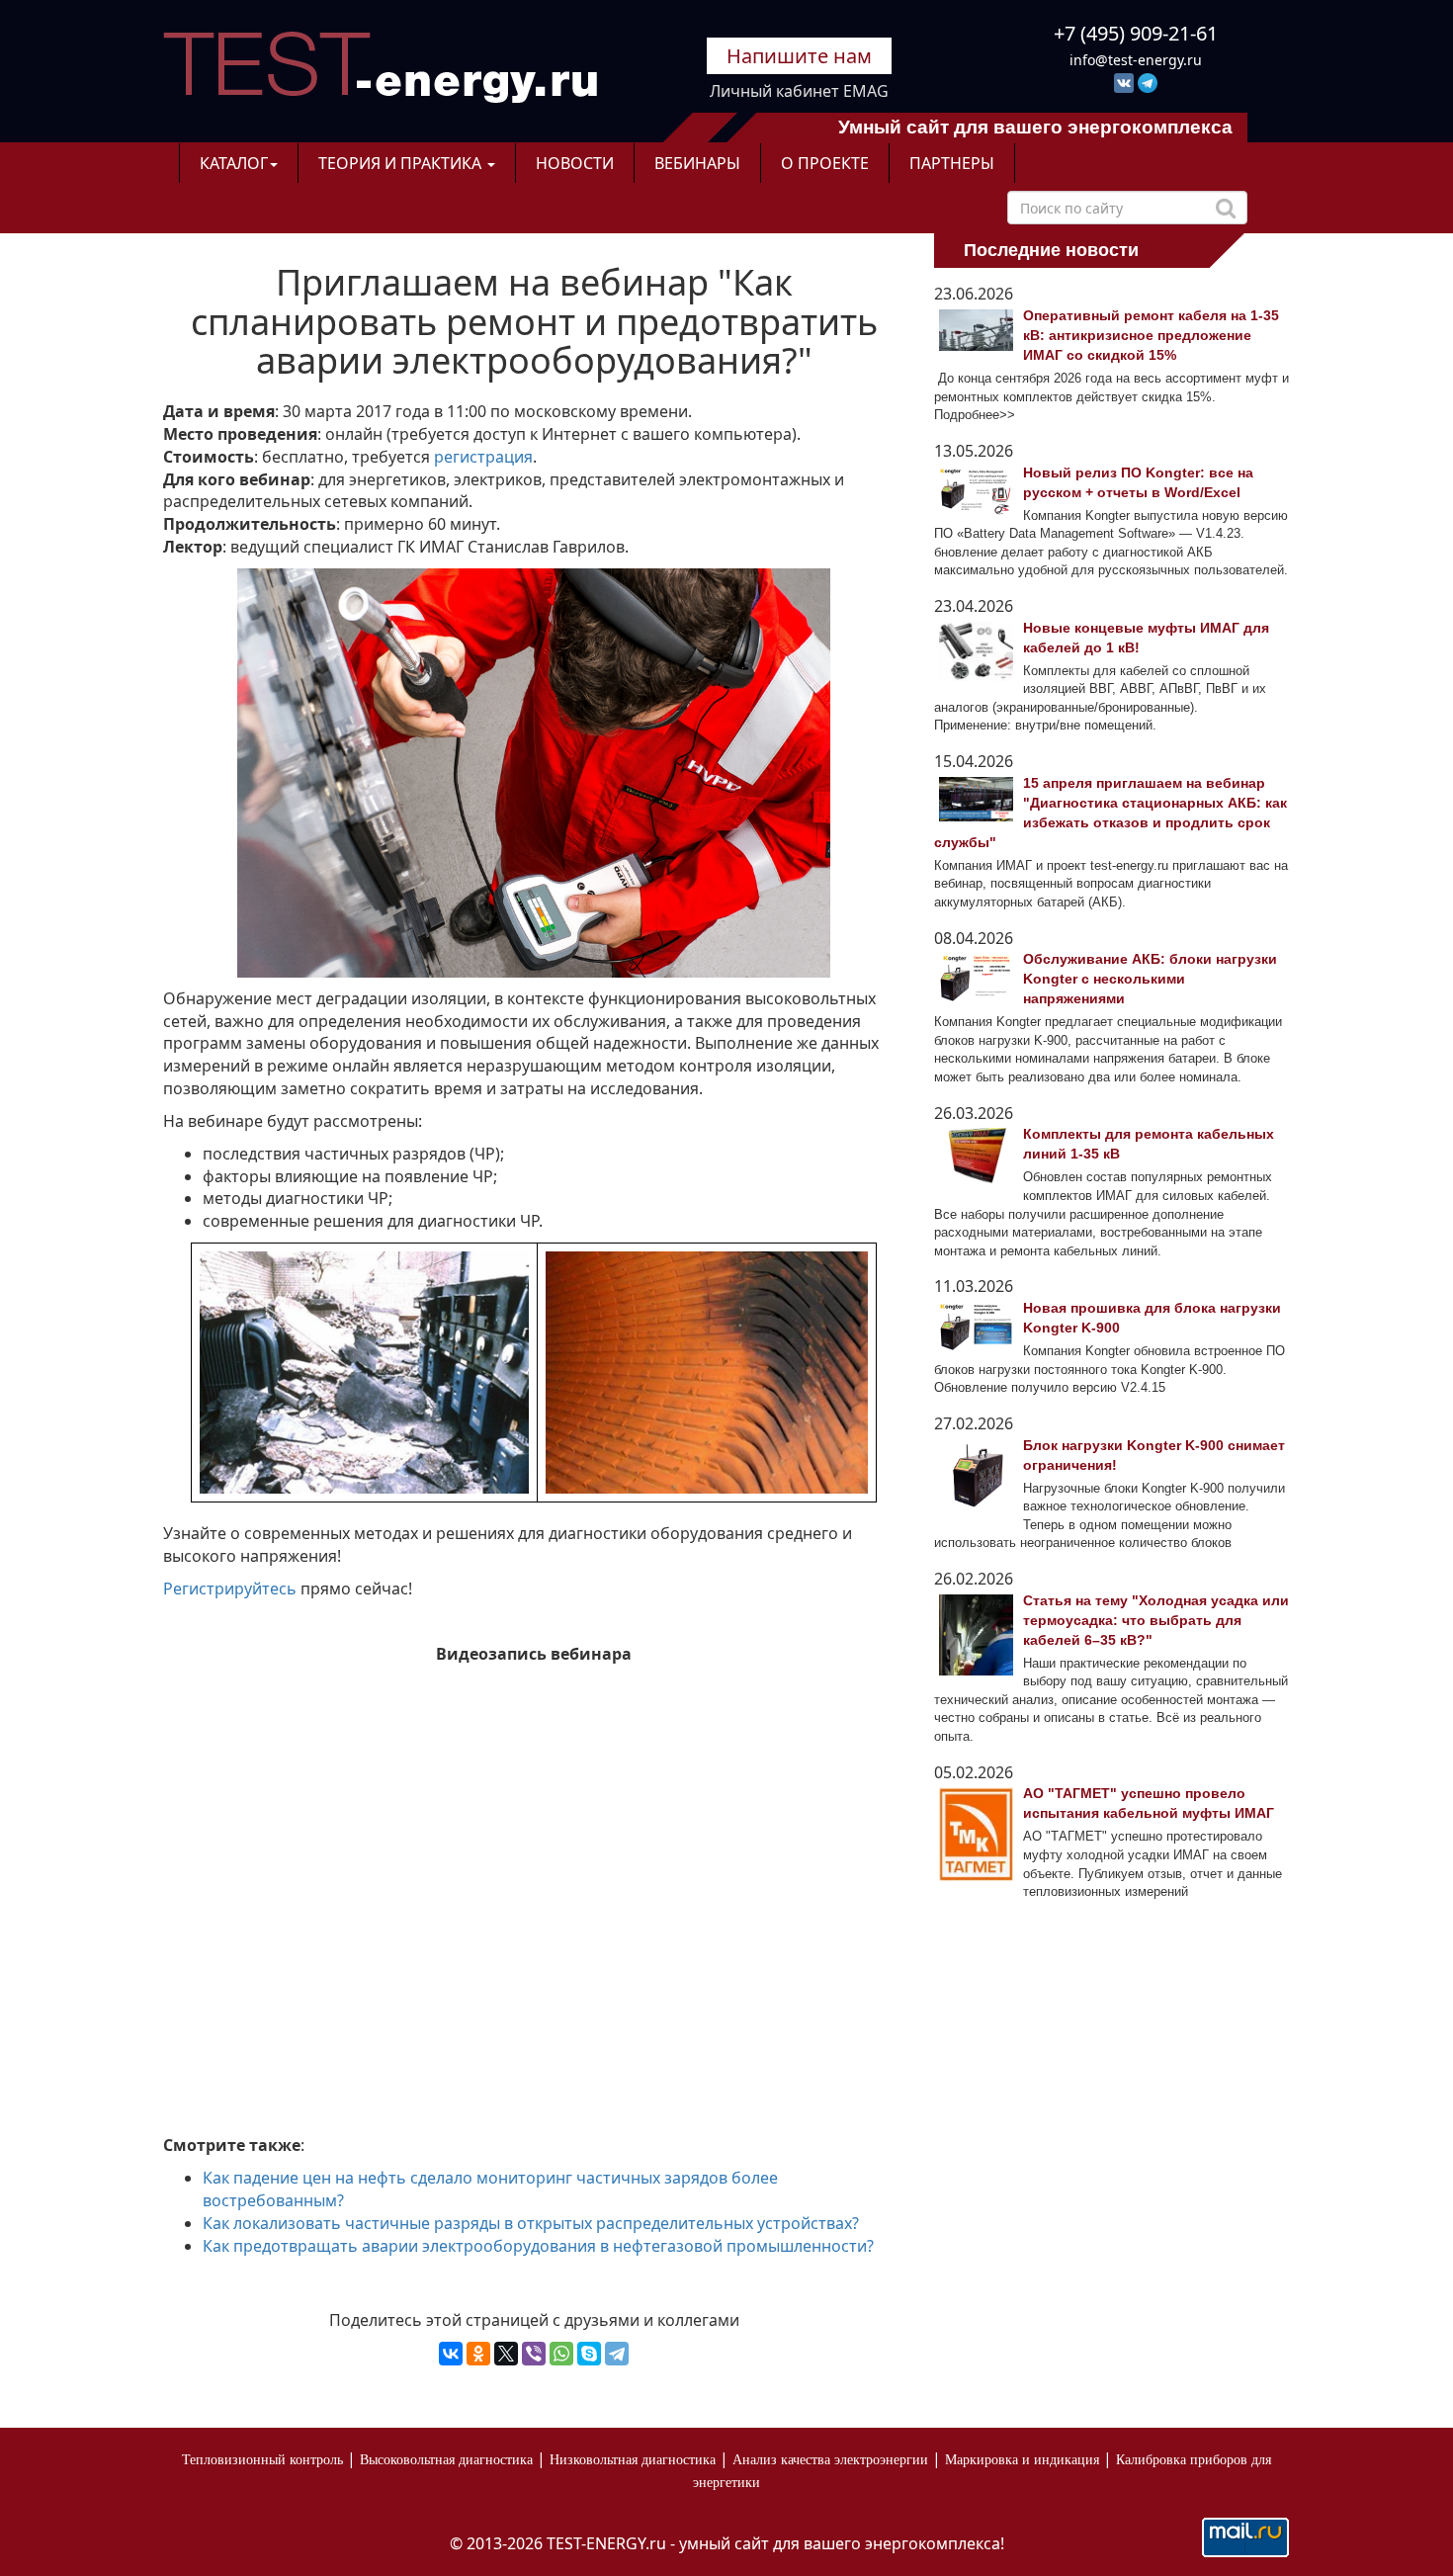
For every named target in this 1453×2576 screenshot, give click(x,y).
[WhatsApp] (561, 2354)
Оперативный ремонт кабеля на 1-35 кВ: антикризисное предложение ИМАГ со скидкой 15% (1151, 335)
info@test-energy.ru (1136, 60)
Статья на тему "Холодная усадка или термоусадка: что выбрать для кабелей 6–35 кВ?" (1156, 1620)
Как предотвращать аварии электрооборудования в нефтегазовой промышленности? (538, 2246)
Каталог (234, 163)
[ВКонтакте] (451, 2354)
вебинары (697, 163)
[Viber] (534, 2354)
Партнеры (952, 163)
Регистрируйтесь (230, 1589)
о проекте (825, 163)
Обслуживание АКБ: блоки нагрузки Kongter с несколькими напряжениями (1150, 979)
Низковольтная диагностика (633, 2460)
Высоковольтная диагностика (446, 2460)
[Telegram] (617, 2354)
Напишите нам (799, 56)
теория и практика (402, 163)
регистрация (483, 457)
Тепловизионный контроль (262, 2460)
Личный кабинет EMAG (799, 91)
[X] (506, 2354)
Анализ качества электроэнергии (830, 2460)
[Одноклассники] (478, 2354)
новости (575, 163)
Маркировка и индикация (1022, 2460)
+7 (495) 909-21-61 (1136, 33)
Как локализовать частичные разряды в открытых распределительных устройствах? (531, 2223)
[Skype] (589, 2354)
